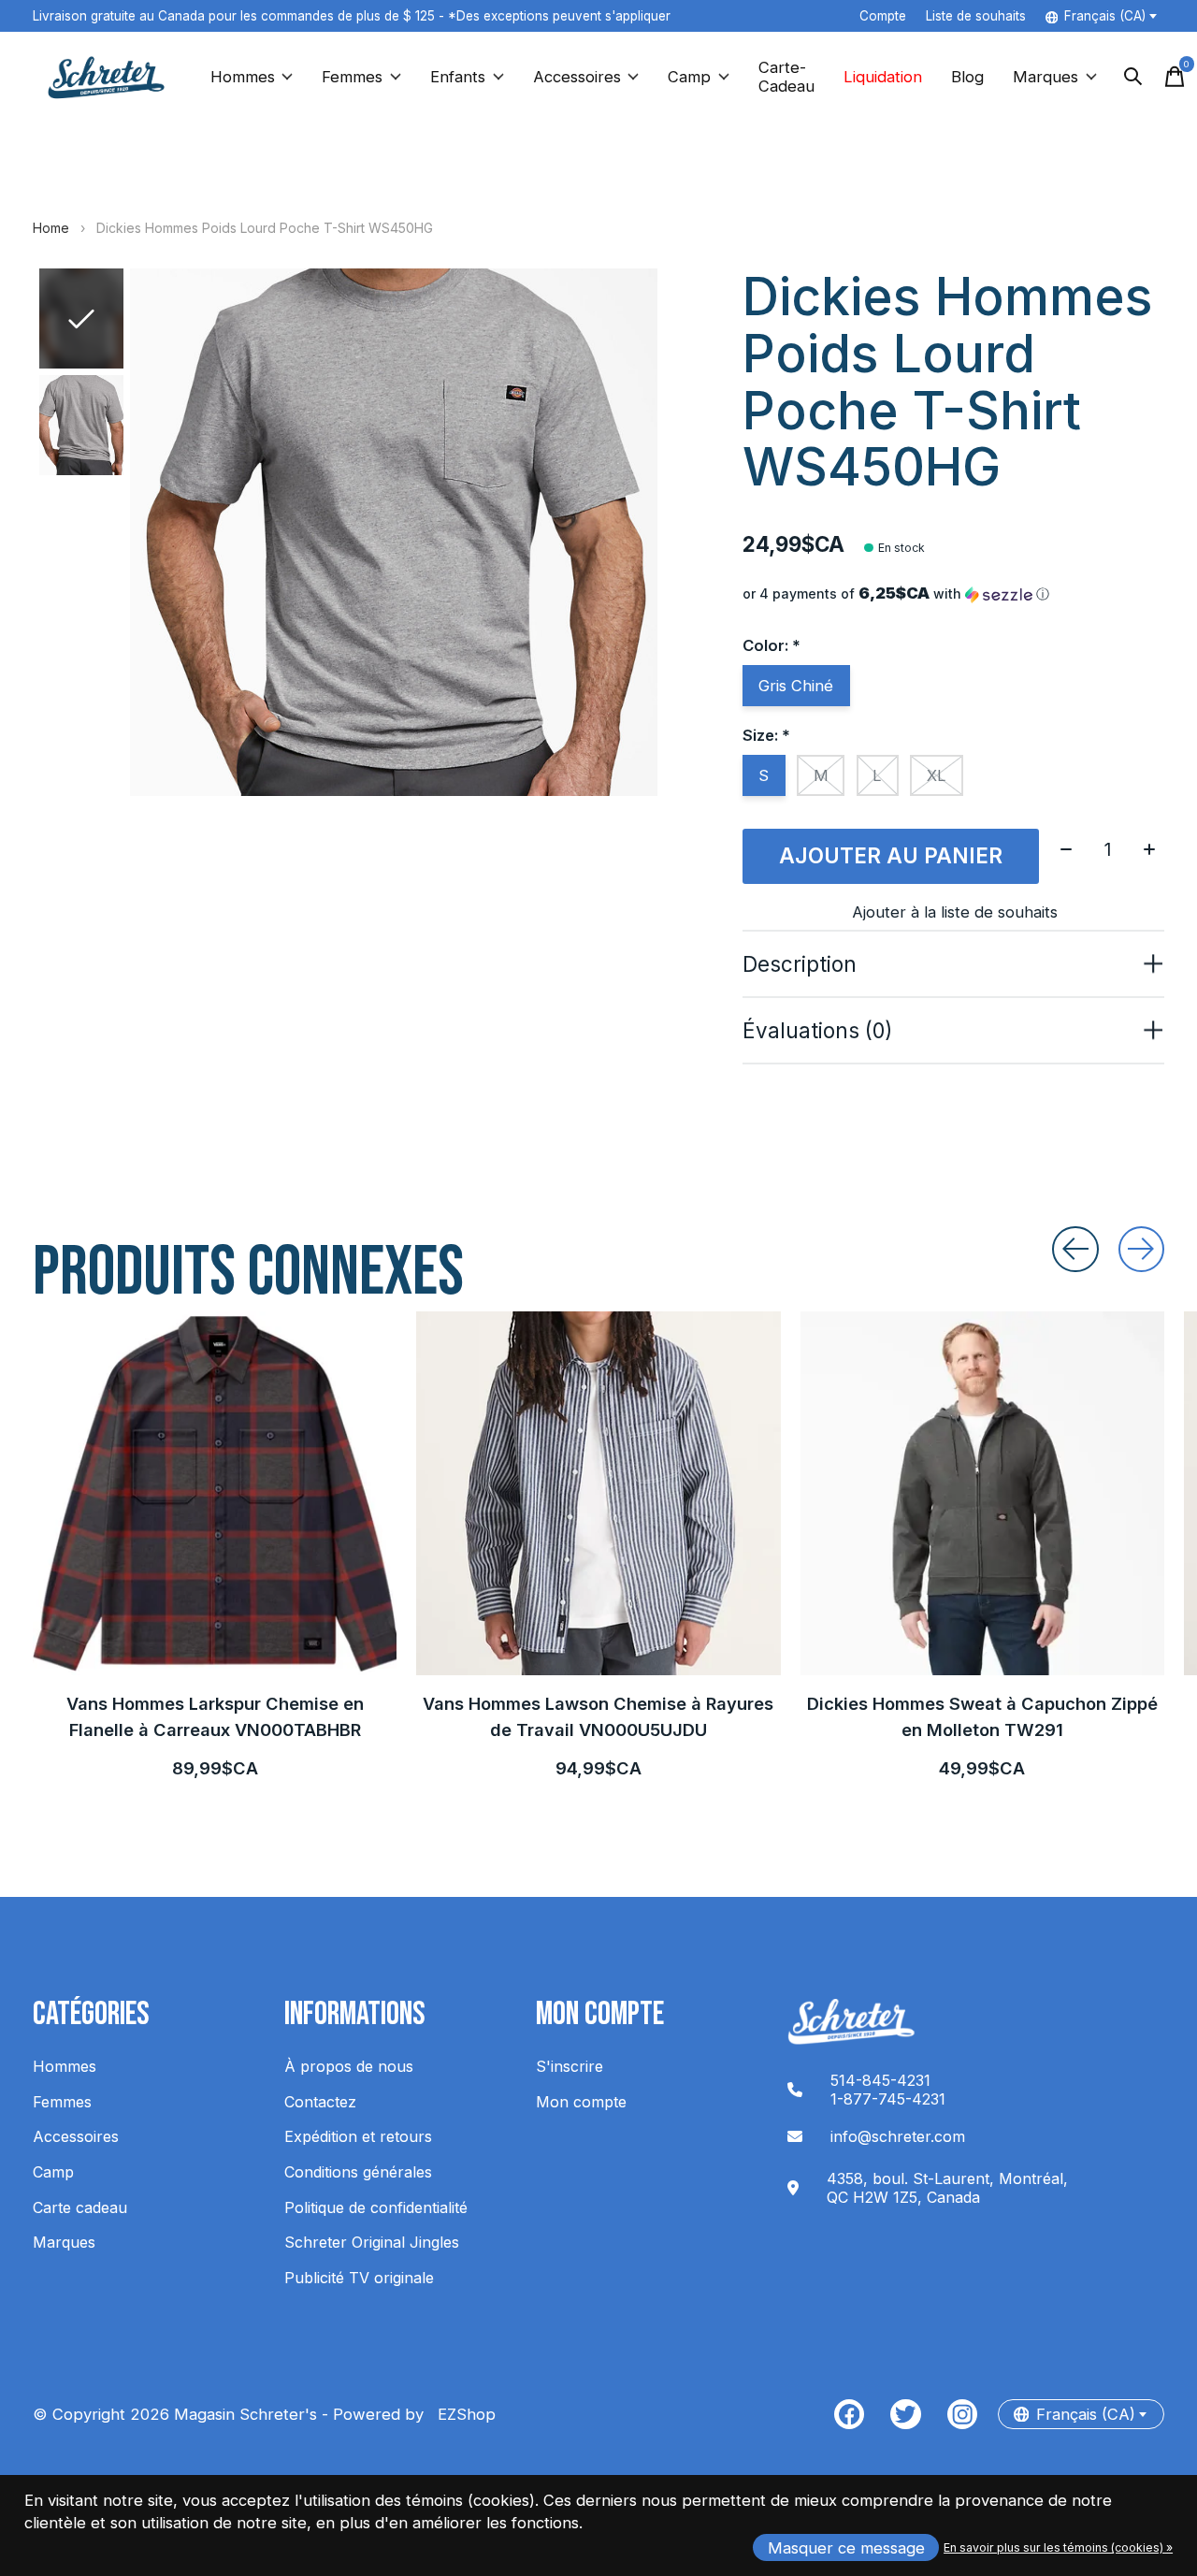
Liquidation (883, 77)
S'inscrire (570, 2066)
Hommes (243, 77)
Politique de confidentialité (376, 2207)
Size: (766, 735)
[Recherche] (1133, 77)
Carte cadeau (80, 2207)
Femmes (352, 77)
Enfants (458, 77)
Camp (689, 77)
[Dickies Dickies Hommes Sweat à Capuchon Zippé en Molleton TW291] (982, 1493)
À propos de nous (349, 2066)
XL (937, 775)
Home (51, 228)
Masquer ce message (846, 2548)
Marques (1046, 77)
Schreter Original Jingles (372, 2242)
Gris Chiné (796, 686)
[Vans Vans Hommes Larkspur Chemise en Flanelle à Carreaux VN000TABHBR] (215, 1493)
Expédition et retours (358, 2136)
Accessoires (577, 77)
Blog (967, 77)
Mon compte (581, 2102)
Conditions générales (358, 2172)
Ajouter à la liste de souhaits (955, 912)
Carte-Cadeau (786, 77)
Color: (772, 645)
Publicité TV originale (359, 2278)
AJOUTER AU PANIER (891, 855)
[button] (953, 594)
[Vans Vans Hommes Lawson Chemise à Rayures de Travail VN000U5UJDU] (598, 1493)
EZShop (462, 2414)
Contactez (320, 2102)
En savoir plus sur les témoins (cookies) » (1058, 2547)
